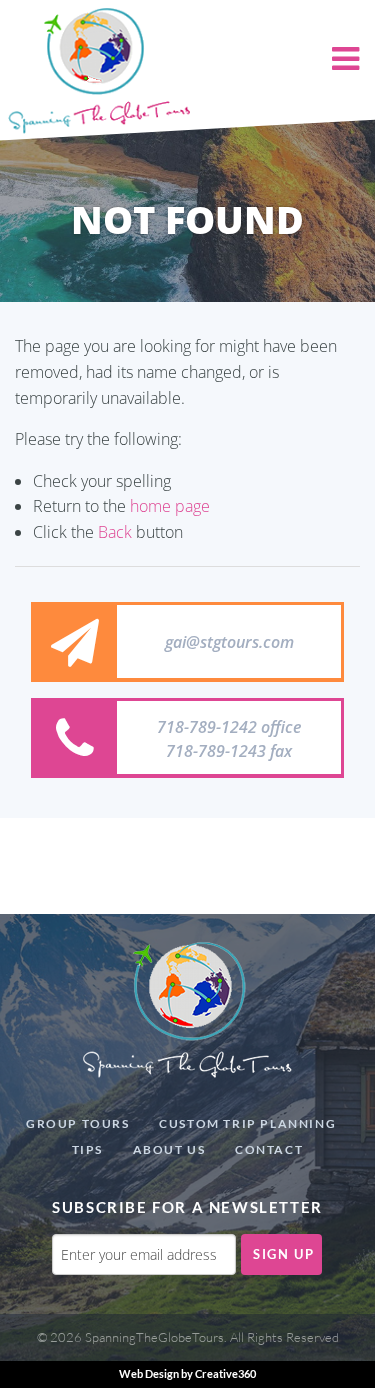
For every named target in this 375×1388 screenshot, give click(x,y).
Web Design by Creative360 (187, 1373)
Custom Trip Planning (247, 1123)
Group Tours (78, 1123)
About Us (169, 1149)
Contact (269, 1149)
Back (115, 532)
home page (170, 506)
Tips (87, 1149)
